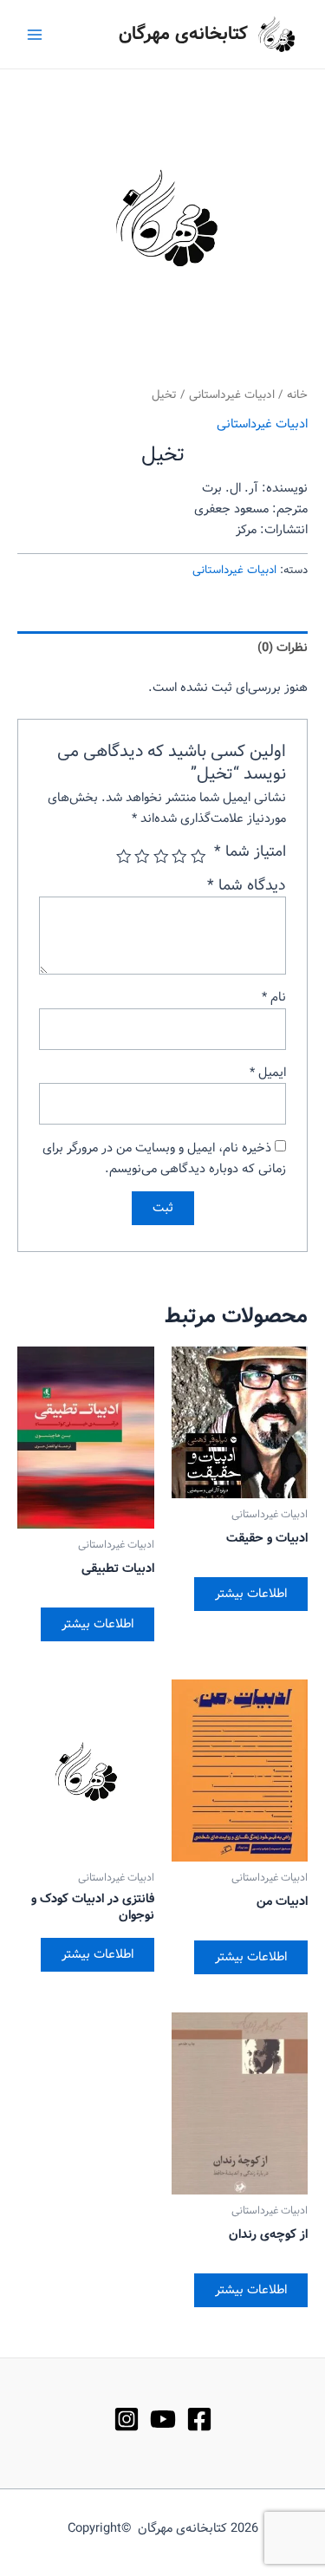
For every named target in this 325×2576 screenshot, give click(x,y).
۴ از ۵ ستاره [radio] (143, 857)
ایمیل (268, 1073)
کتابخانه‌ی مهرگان (183, 34)
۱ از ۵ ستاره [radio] (198, 857)
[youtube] (163, 2419)
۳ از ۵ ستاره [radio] (161, 857)
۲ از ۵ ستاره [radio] (180, 857)
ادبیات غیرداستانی (232, 395)
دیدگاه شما (247, 886)
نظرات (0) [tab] (283, 648)
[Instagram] (127, 2419)
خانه (297, 395)
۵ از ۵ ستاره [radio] (124, 857)
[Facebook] (199, 2419)
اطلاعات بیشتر (251, 1594)
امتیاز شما (250, 852)
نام (274, 997)
